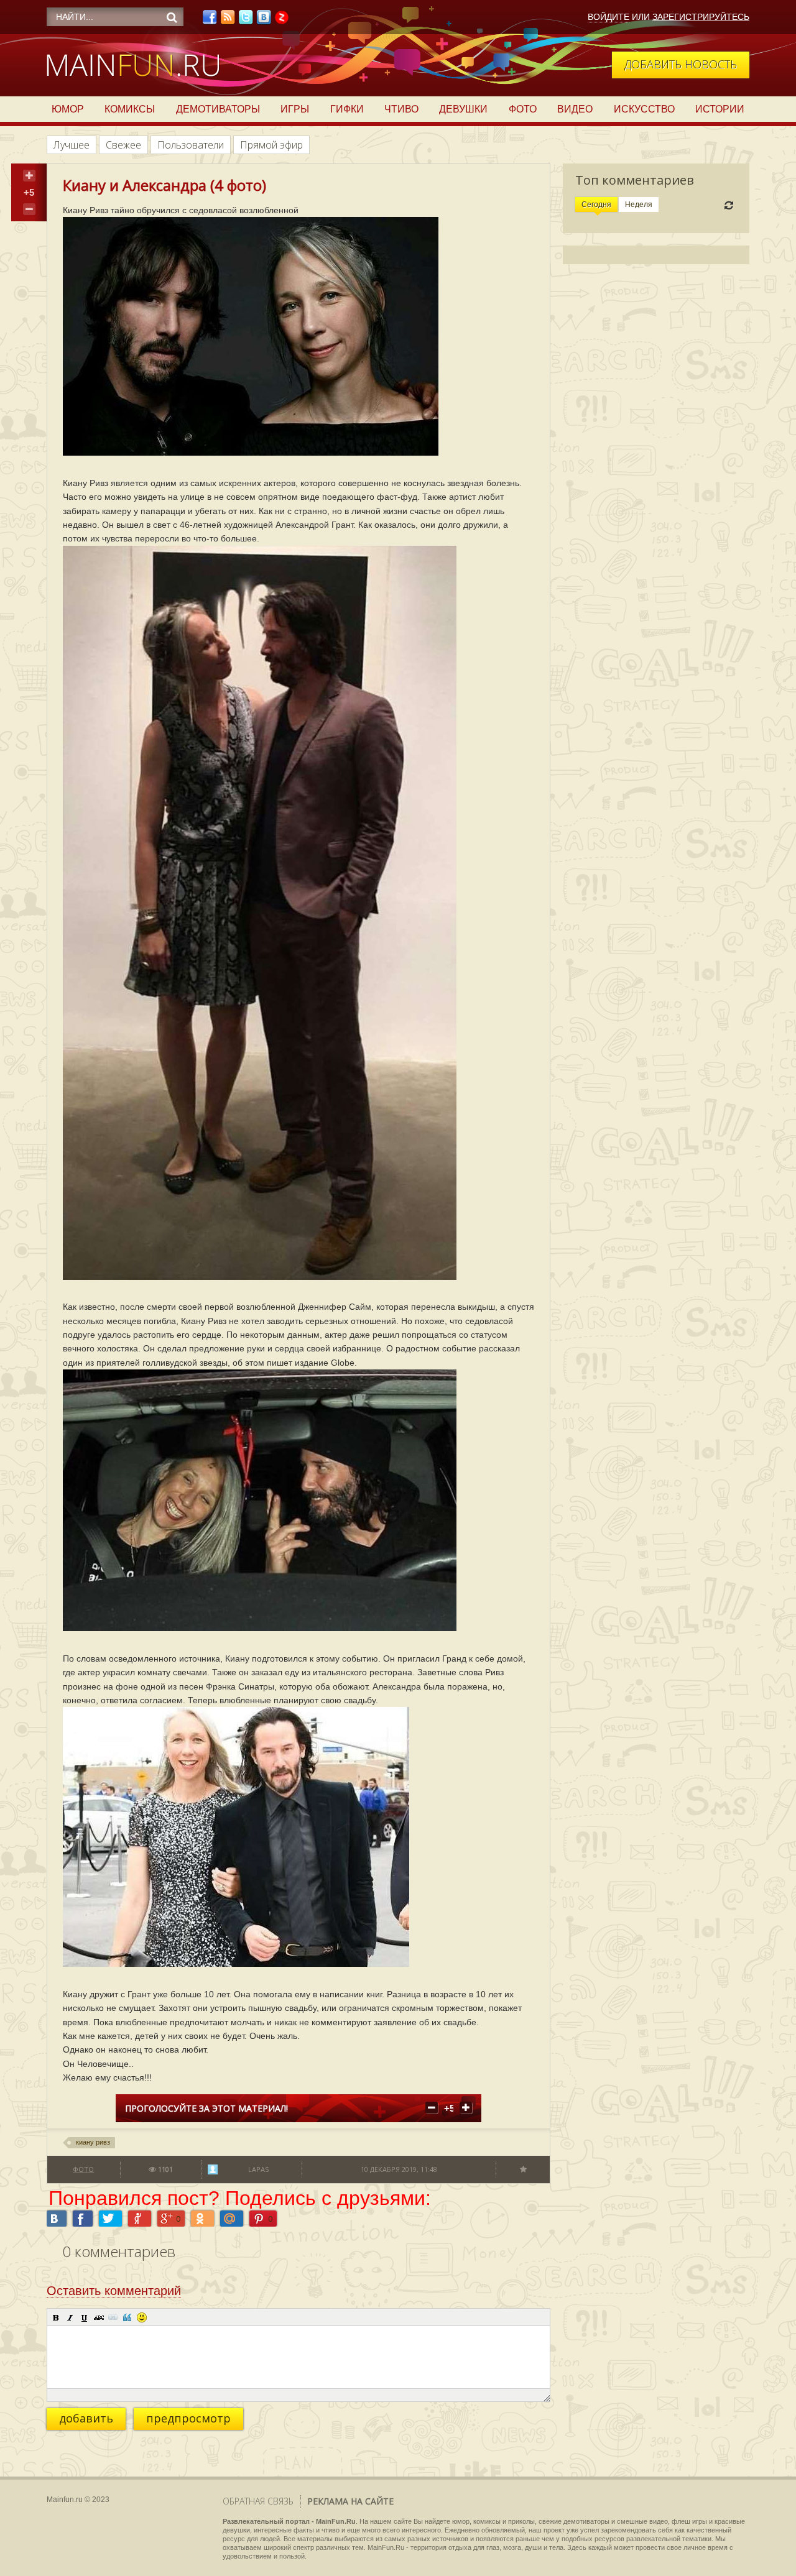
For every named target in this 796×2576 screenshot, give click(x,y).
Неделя (639, 205)
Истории (720, 109)
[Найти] (172, 17)
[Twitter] (246, 21)
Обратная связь (258, 2501)
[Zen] (282, 21)
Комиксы (130, 109)
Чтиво (401, 109)
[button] (56, 2317)
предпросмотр (188, 2418)
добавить (86, 2418)
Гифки (347, 109)
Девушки (463, 109)
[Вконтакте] (264, 21)
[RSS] (228, 21)
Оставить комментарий (114, 2291)
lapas (258, 2169)
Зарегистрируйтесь (701, 17)
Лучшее (72, 145)
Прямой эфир (271, 145)
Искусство (644, 109)
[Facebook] (210, 21)
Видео (575, 109)
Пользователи (191, 145)
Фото (523, 109)
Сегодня (596, 205)
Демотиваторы (218, 109)
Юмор (68, 109)
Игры (295, 109)
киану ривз (93, 2142)
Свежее (123, 145)
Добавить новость (681, 64)
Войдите (609, 17)
